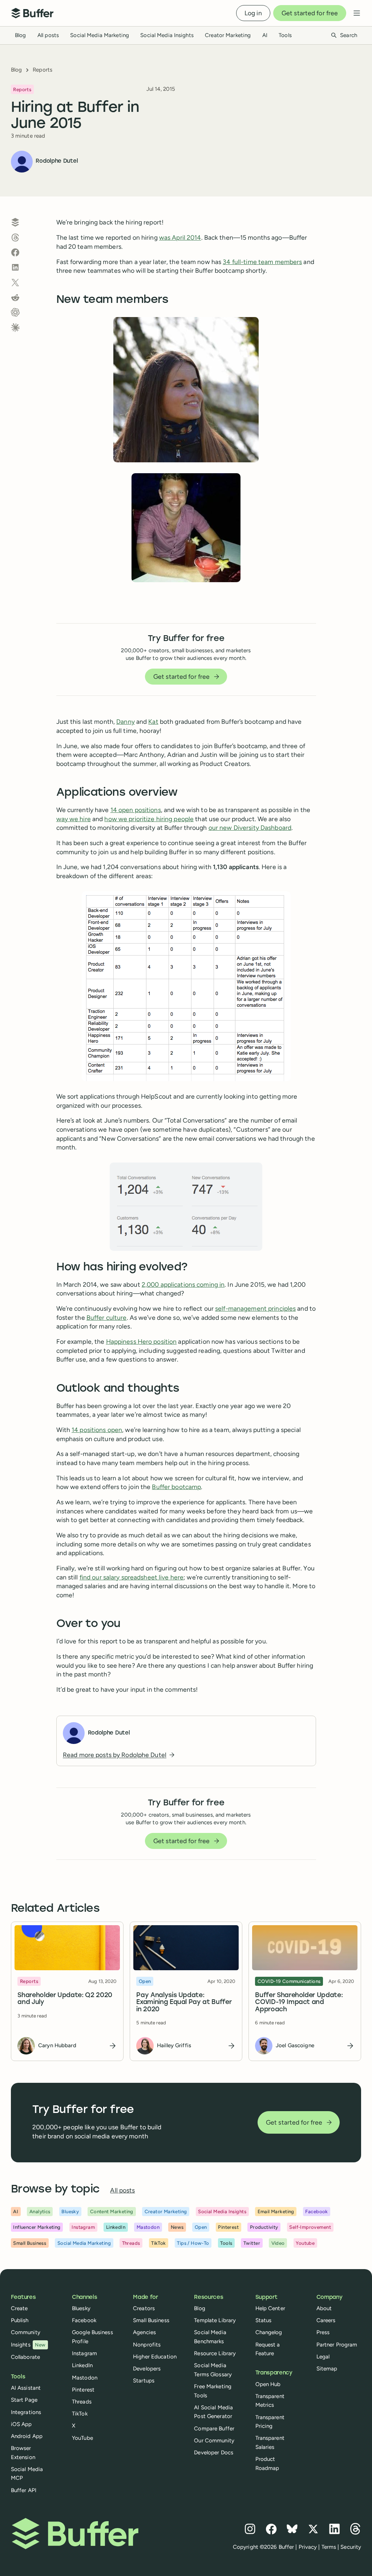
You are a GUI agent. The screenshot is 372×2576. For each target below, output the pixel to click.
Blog (20, 35)
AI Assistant (26, 2388)
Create (19, 2308)
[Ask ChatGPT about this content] (15, 312)
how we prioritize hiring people (149, 819)
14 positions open (97, 1430)
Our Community (214, 2441)
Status (264, 2320)
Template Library (215, 2320)
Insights (28, 2345)
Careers (326, 2320)
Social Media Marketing (100, 35)
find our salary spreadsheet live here (132, 1577)
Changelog (269, 2332)
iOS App (21, 2424)
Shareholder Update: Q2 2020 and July (65, 1999)
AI (265, 35)
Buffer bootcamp (176, 1487)
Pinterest (83, 2390)
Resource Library (215, 2353)
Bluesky (81, 2308)
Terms (329, 2547)
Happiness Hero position (141, 1341)
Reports (43, 70)
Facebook (84, 2320)
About (324, 2308)
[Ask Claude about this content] (15, 328)
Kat (153, 721)
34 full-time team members (262, 262)
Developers (147, 2369)
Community (26, 2332)
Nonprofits (147, 2345)
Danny (126, 721)
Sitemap (327, 2369)
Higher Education (155, 2357)
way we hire (74, 819)
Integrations (26, 2412)
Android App (27, 2436)
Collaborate (25, 2357)
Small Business (151, 2320)
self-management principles (255, 1308)
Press (323, 2332)
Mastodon (85, 2378)
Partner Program (337, 2345)
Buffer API (24, 2490)
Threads (82, 2402)
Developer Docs (214, 2453)
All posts (48, 35)
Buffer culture (107, 1317)
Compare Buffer (214, 2429)
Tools (285, 35)
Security (351, 2547)
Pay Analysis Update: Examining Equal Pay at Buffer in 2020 (184, 2003)
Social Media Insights (167, 35)
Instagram (84, 2353)
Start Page (24, 2400)
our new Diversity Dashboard (250, 827)
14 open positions (136, 810)
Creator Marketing (228, 35)
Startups (144, 2381)
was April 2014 (180, 237)
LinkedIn (82, 2365)
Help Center (270, 2308)
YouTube (82, 2438)
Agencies (144, 2332)
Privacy (308, 2547)
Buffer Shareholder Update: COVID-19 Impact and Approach (299, 2003)
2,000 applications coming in (183, 1284)
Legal (323, 2357)
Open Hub (268, 2384)
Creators (144, 2308)
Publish (20, 2320)
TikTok (80, 2414)
